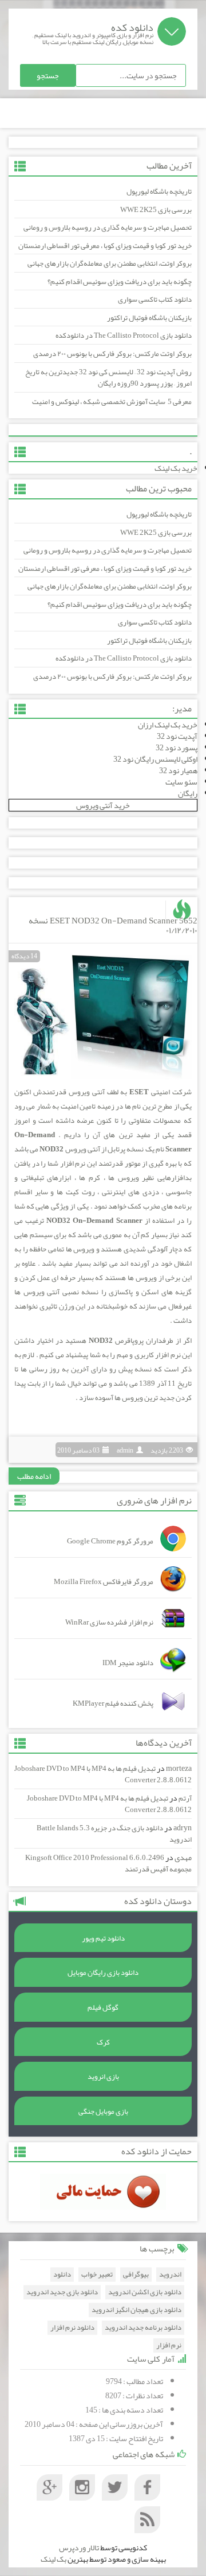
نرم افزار (168, 1355)
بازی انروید (103, 2077)
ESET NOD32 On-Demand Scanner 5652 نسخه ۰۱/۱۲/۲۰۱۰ (113, 925)
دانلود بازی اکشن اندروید (145, 2292)
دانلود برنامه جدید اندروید (143, 2328)
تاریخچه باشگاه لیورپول (159, 191)
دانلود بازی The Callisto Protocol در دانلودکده (124, 335)
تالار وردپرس (79, 2547)
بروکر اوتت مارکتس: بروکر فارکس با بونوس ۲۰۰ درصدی (112, 354)
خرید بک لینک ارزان (168, 725)
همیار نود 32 (178, 770)
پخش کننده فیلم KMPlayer (113, 1703)
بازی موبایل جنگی (103, 2111)
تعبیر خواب (97, 2275)
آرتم (185, 1798)
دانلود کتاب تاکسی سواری (155, 299)
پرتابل (116, 1149)
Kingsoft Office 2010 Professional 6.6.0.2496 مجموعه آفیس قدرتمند (108, 1864)
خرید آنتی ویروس (103, 805)
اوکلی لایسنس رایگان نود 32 (155, 759)
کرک (103, 2042)
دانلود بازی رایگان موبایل (103, 1973)
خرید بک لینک (176, 468)
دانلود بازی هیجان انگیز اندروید (136, 2310)
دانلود (62, 2275)
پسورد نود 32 (177, 747)
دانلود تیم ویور (103, 1938)
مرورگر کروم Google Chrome (110, 1541)
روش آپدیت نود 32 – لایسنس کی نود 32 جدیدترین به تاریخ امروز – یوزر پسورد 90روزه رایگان (108, 378)
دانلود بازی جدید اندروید (62, 2292)
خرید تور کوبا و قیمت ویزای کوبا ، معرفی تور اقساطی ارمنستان (105, 246)
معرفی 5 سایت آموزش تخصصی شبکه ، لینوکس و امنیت (112, 402)
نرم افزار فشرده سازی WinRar (109, 1622)
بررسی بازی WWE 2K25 (156, 210)
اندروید (170, 2275)
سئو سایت (181, 782)
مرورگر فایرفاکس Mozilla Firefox (104, 1582)
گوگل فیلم (103, 2007)
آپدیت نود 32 (177, 736)
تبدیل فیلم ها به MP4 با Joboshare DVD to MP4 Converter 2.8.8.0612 (103, 1775)
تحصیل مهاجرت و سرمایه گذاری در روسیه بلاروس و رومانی (108, 227)
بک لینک (54, 2559)
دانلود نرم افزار (72, 2328)
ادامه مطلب (34, 1476)
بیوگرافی (136, 2275)
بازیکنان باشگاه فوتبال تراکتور (149, 318)
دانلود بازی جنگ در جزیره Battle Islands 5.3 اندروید (114, 1834)
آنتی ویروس (87, 1092)
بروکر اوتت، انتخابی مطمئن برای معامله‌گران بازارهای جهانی (110, 263)
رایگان (188, 793)
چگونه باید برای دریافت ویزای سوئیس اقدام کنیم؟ (120, 282)
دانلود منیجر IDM (128, 1663)
